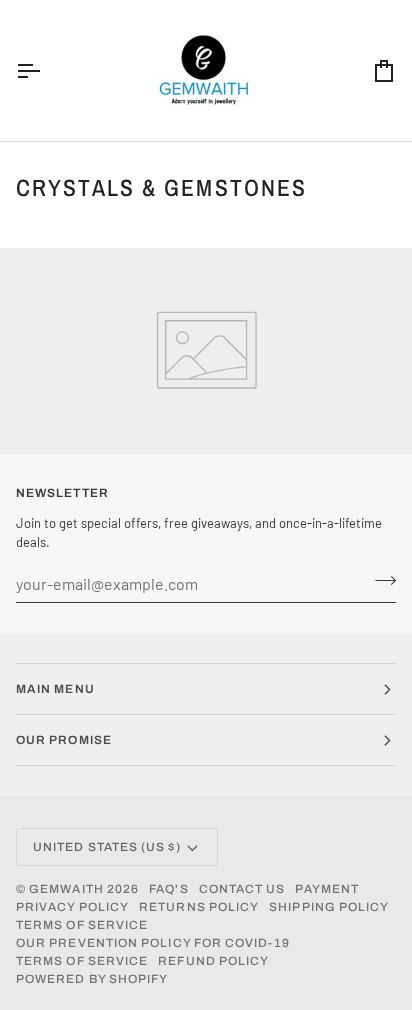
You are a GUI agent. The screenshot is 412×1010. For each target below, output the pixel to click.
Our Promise (64, 740)
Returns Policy (199, 907)
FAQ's (168, 889)
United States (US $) (107, 847)
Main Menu (55, 689)
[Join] (379, 581)
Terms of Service (82, 961)
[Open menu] (46, 70)
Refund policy (213, 961)
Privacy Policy (72, 907)
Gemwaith (66, 889)
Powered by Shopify (92, 979)
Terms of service (82, 925)
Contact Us (242, 889)
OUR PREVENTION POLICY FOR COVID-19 (153, 943)
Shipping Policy (329, 907)
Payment (327, 889)
